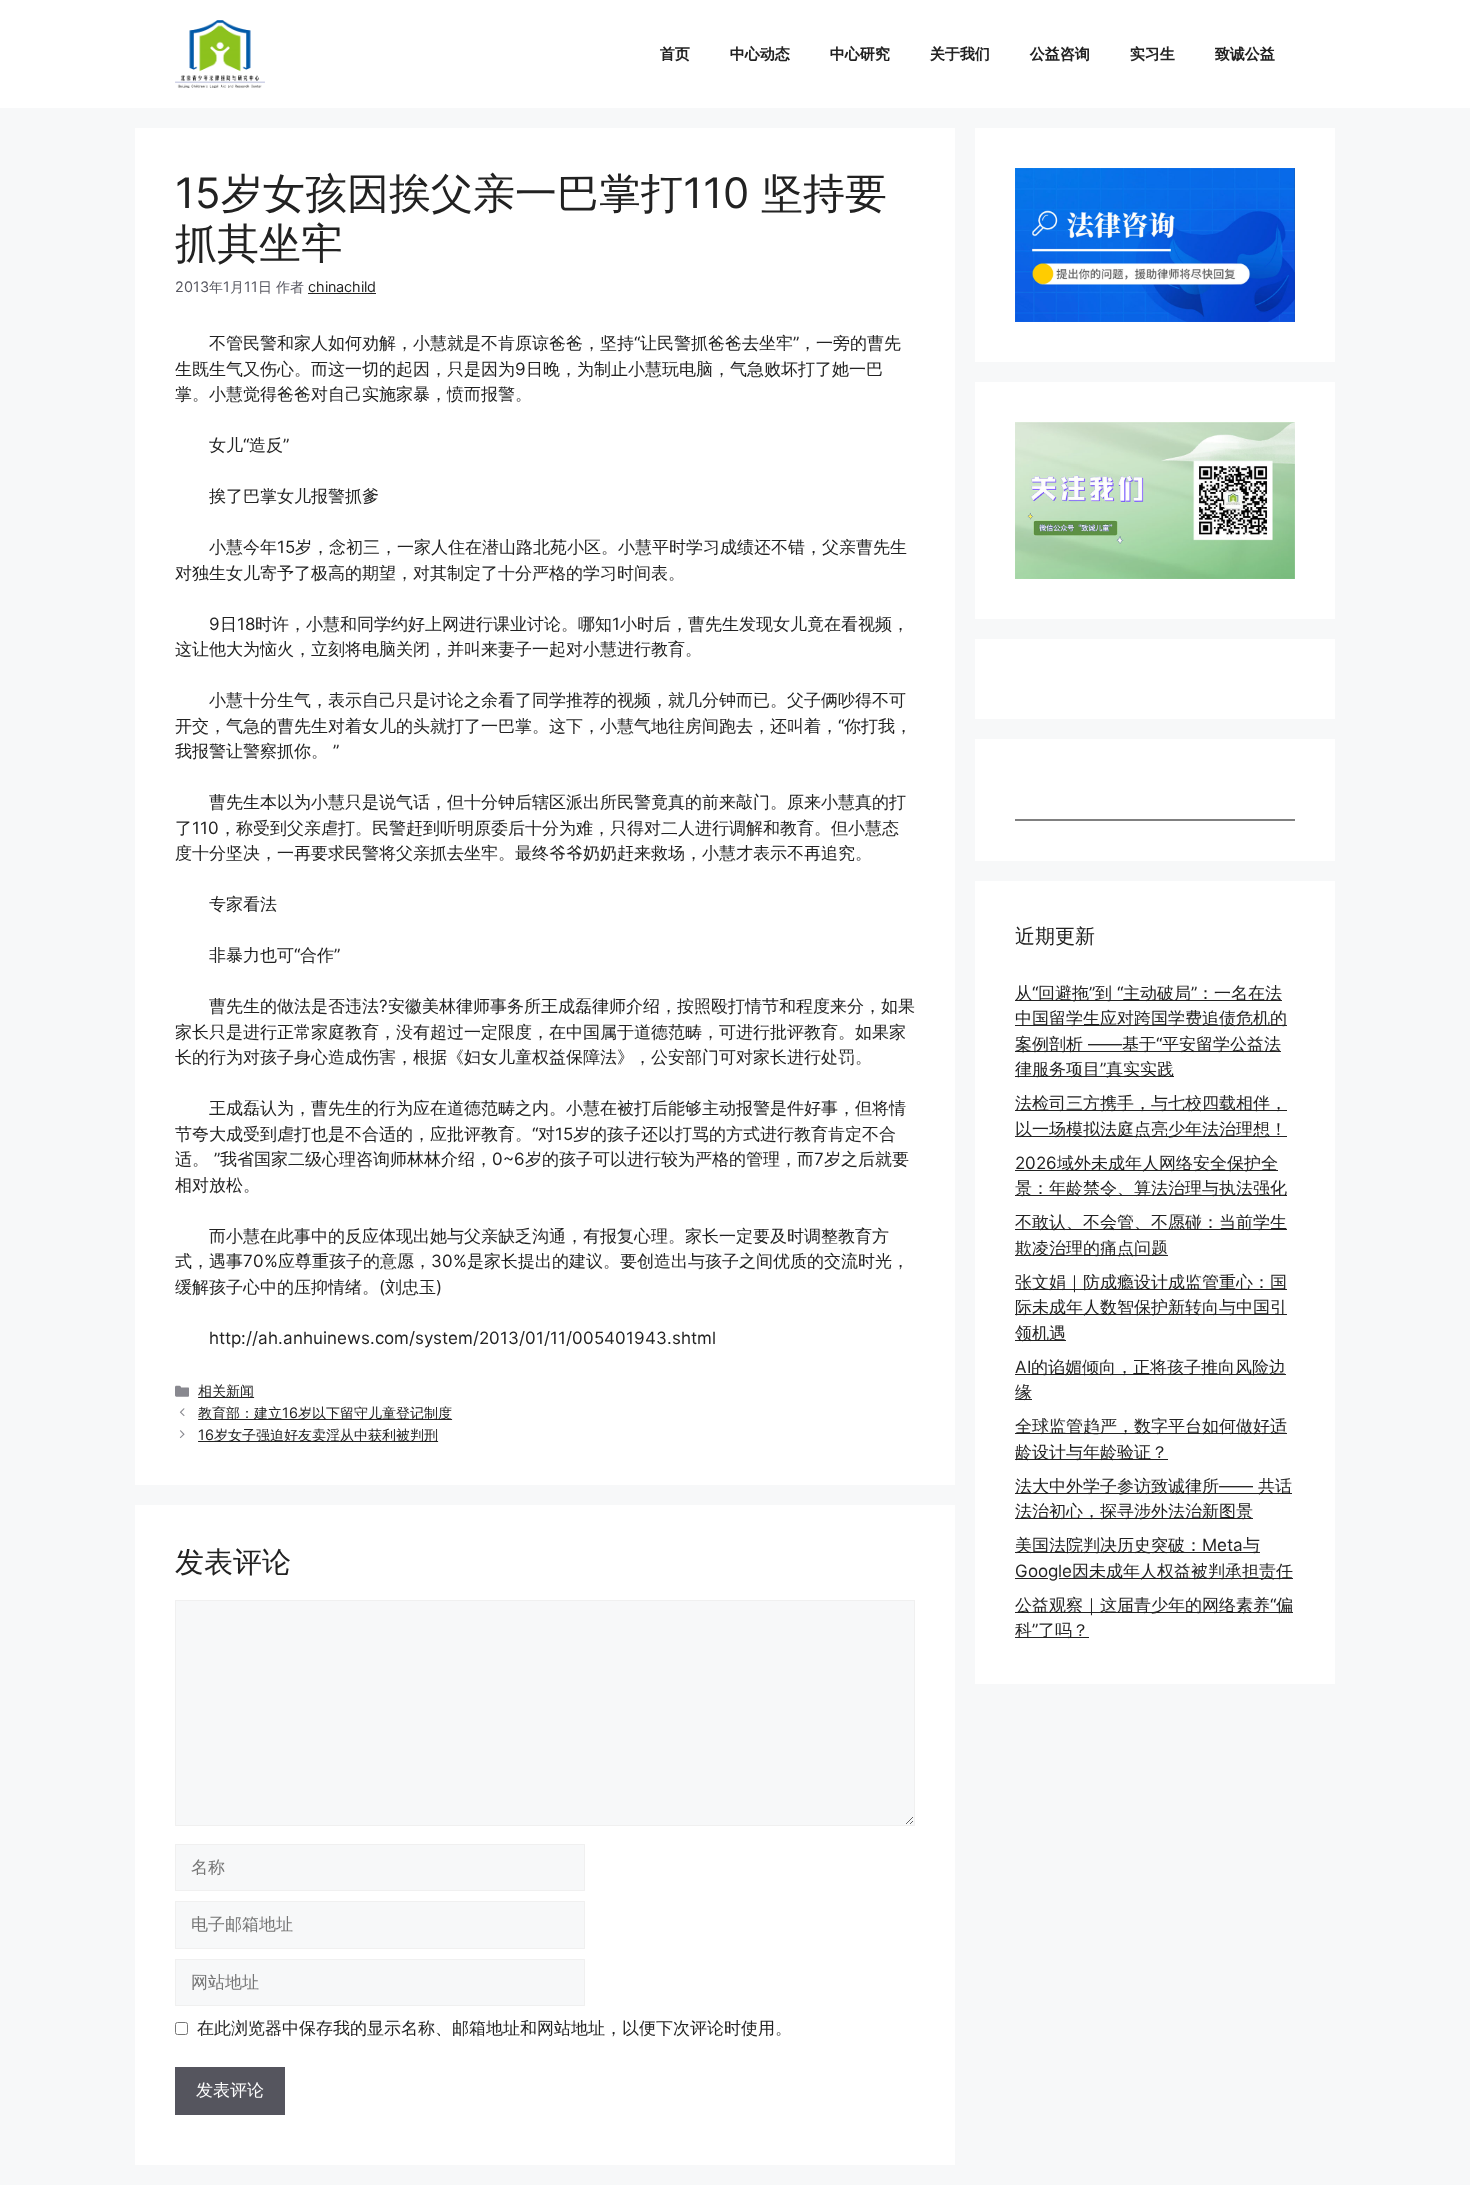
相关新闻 (226, 1390)
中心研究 (860, 53)
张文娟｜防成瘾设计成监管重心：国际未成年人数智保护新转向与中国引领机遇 (1151, 1307)
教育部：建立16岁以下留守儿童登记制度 (325, 1412)
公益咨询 (1060, 53)
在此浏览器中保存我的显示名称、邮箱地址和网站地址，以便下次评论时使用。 (494, 2028)
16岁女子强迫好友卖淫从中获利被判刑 (318, 1434)
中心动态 (760, 53)
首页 (675, 53)
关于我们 (960, 53)
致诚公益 (1245, 53)
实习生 (1152, 53)
